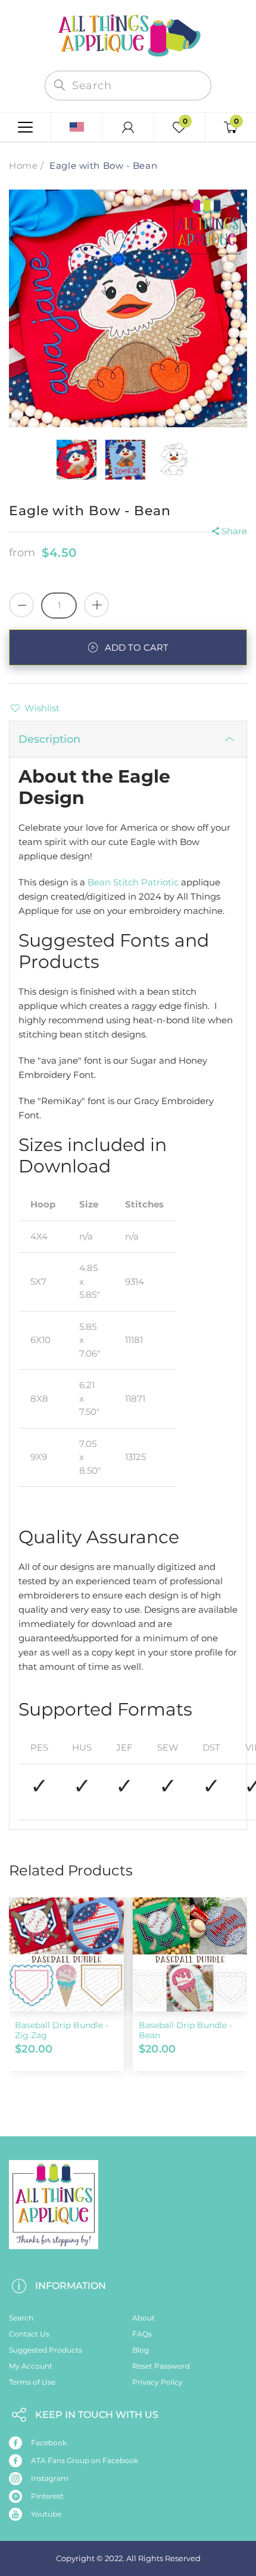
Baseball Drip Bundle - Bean (185, 2030)
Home (23, 165)
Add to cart (137, 647)
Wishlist (42, 708)
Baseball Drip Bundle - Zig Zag (62, 2030)
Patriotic (159, 882)
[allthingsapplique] (128, 34)
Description (49, 739)
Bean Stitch (113, 882)
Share (234, 531)
